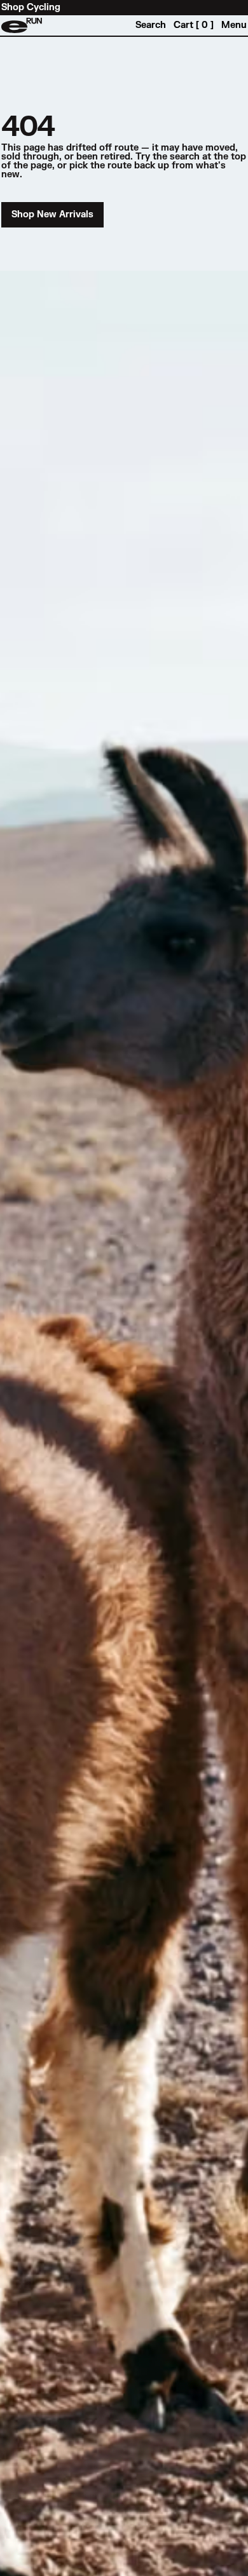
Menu (234, 25)
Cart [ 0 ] (194, 25)
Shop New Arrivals (52, 214)
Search (151, 25)
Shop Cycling (31, 8)
